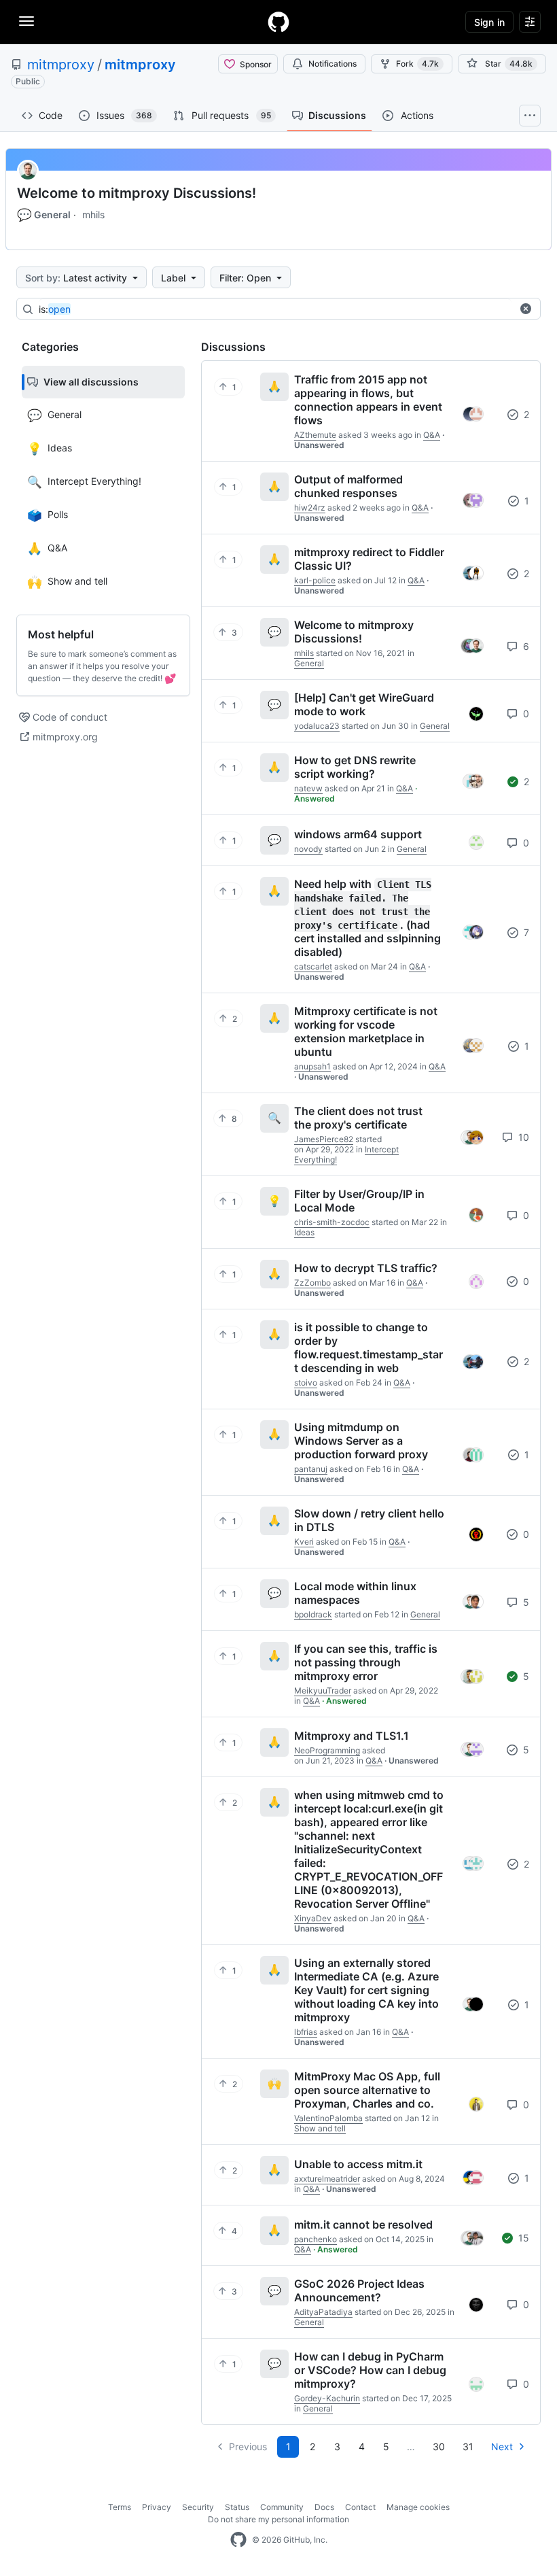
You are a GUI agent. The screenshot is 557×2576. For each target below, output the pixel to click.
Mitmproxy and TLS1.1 (352, 1736)
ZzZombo (312, 1283)
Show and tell (320, 2128)
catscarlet (313, 966)
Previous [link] (248, 2446)
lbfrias (306, 2032)
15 (522, 2238)
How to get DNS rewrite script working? (355, 767)
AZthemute (315, 435)
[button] (526, 309)
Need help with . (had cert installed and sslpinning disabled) (367, 918)
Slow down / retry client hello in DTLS (369, 1520)
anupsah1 (312, 1066)
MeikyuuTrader (323, 1690)
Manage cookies (418, 2507)
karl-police (315, 580)
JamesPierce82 (324, 1139)
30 (439, 2446)
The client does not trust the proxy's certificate (358, 1118)
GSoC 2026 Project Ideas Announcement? (359, 2290)
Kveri (304, 1542)
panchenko (316, 2239)
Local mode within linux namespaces (355, 1593)
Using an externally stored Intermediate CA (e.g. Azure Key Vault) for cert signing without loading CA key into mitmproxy (366, 1990)
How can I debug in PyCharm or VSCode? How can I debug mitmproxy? (370, 2370)
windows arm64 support (358, 834)
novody (308, 849)
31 (468, 2446)
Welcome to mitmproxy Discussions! (137, 193)
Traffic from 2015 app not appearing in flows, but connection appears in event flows (368, 400)
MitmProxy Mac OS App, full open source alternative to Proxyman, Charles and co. (367, 2090)
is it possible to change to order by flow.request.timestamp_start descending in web (369, 1347)
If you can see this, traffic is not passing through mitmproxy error (366, 1662)
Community (282, 2507)
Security (198, 2507)
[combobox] (275, 309)
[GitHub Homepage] (238, 2540)
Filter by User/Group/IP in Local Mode (359, 1201)
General (44, 215)
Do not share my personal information (278, 2519)
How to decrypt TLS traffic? (366, 1268)
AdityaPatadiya (323, 2312)
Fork (417, 64)
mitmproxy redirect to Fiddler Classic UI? (369, 559)
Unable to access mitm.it (358, 2164)
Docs (324, 2507)
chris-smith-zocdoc (332, 1222)
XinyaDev (313, 1918)
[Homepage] (278, 22)
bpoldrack (313, 1614)
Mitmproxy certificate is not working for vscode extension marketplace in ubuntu (366, 1031)
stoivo (306, 1383)
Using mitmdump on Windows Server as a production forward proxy (361, 1441)
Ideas (304, 1232)
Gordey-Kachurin (327, 2398)
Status (237, 2507)
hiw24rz (310, 508)
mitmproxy (61, 65)
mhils (93, 214)
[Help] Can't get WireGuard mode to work (364, 704)
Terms (120, 2507)
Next (502, 2446)
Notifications (333, 64)
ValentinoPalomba (328, 2118)
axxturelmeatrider (327, 2179)
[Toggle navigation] (26, 21)
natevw (308, 788)
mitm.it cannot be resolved (363, 2225)
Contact (360, 2507)
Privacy (157, 2507)
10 (522, 1137)
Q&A (432, 435)
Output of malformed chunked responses (348, 486)
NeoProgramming (327, 1750)
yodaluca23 (317, 726)
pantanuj (311, 1469)
